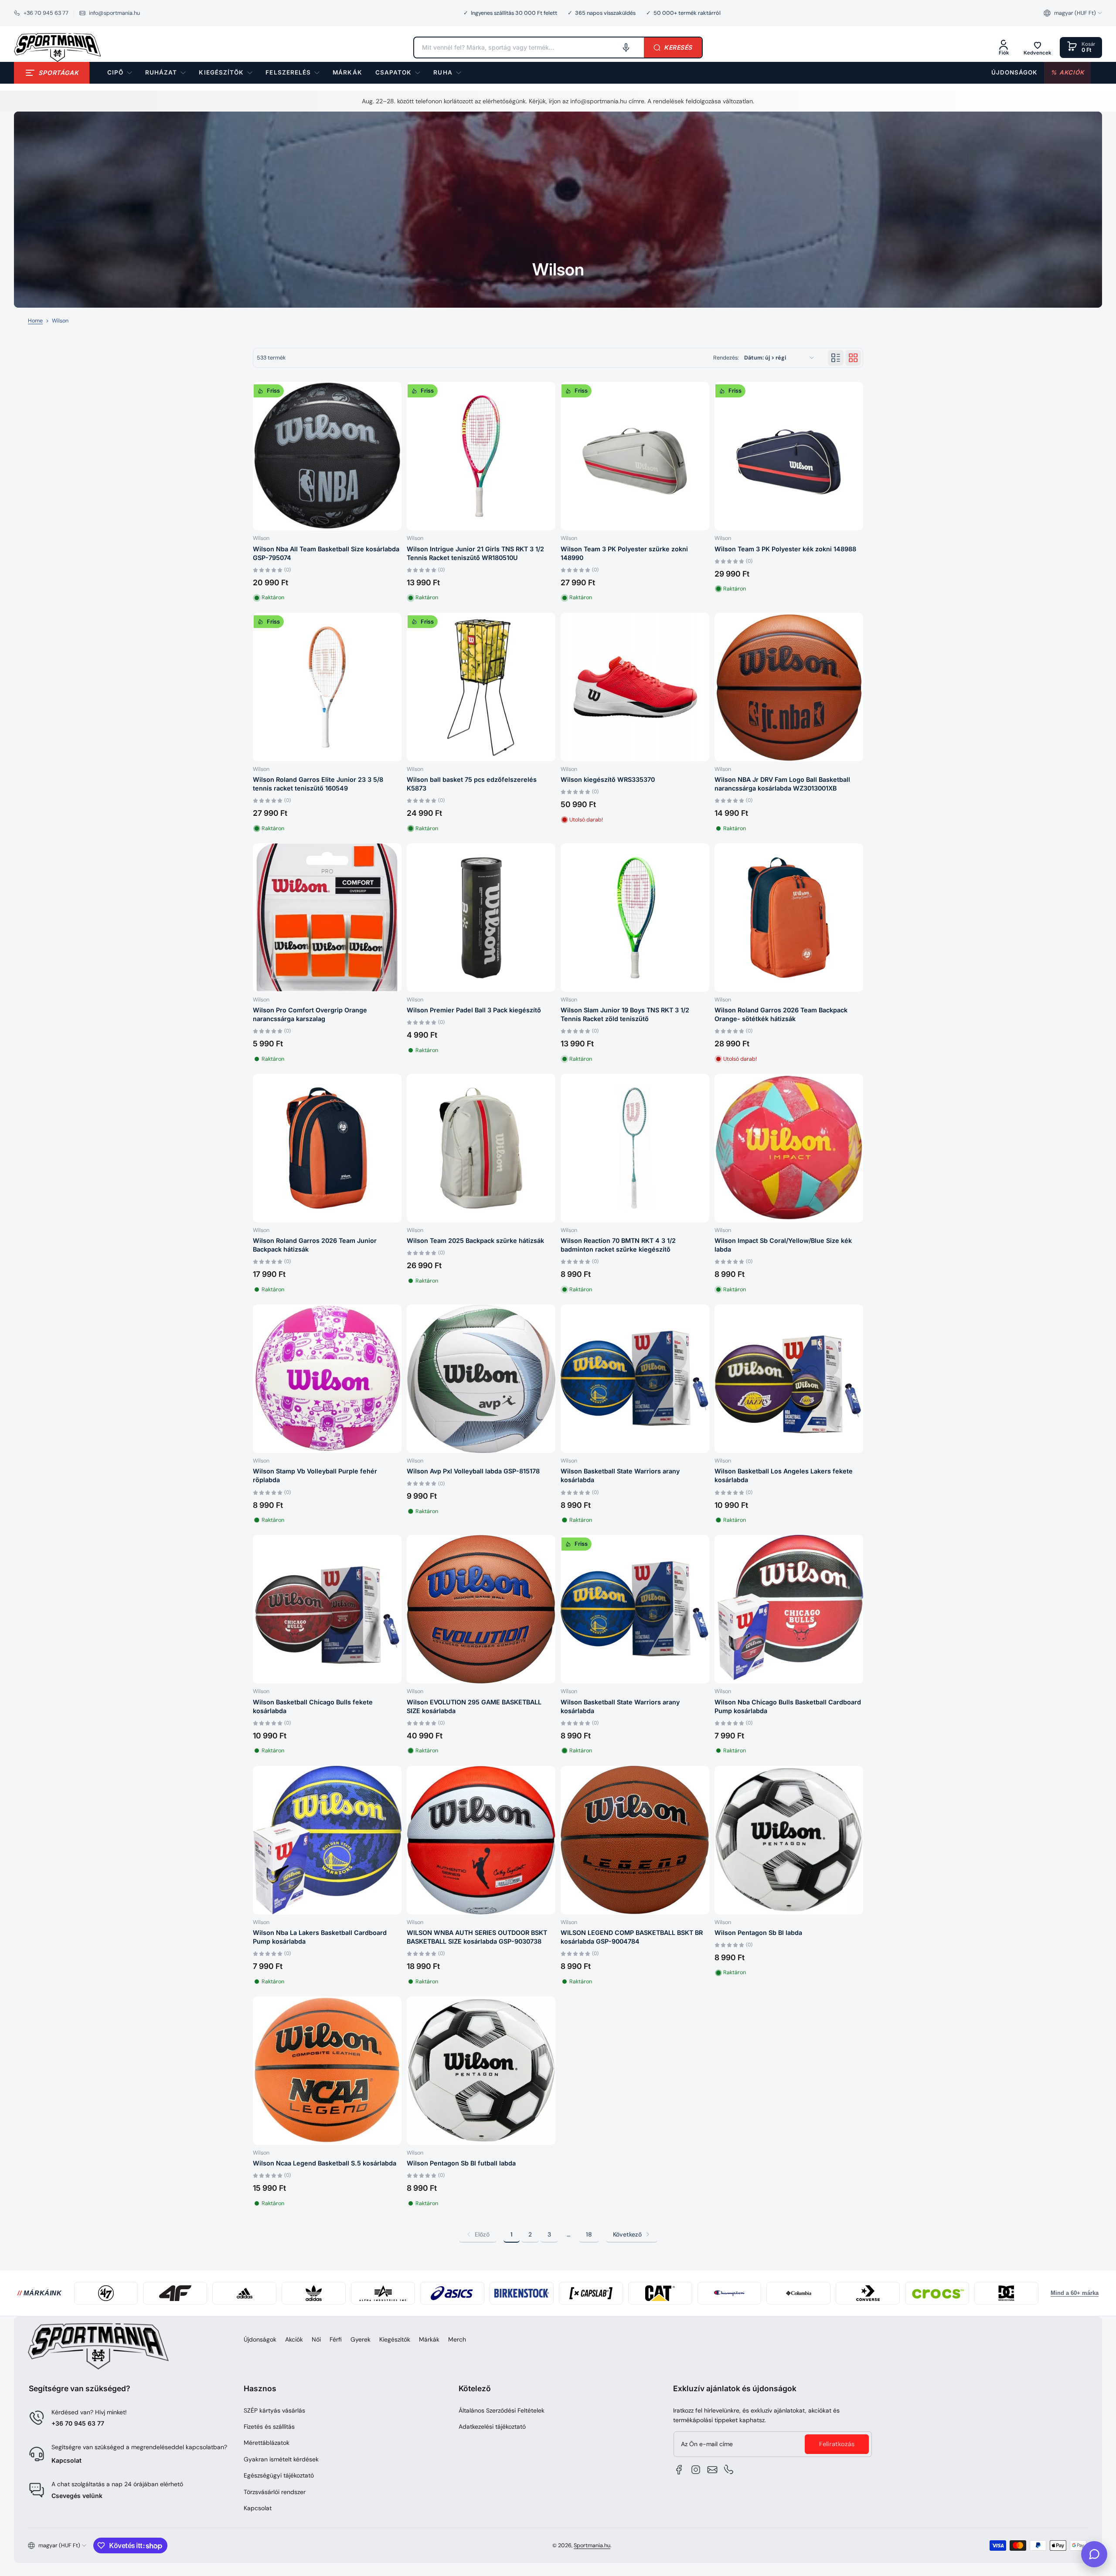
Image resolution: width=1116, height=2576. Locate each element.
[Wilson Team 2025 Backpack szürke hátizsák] (481, 1148)
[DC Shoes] (1006, 2293)
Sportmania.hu (592, 2545)
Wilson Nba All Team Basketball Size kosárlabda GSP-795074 (326, 553)
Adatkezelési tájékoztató (492, 2427)
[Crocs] (937, 2293)
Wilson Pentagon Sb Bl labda (758, 1933)
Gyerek (361, 2339)
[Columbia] (798, 2293)
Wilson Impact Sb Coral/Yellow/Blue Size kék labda (783, 1245)
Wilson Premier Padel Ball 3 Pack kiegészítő (474, 1010)
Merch (457, 2339)
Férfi (336, 2339)
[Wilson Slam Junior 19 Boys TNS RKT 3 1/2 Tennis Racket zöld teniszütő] (635, 918)
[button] (1073, 13)
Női (316, 2339)
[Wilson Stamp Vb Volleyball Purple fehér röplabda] (327, 1379)
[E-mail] (712, 2470)
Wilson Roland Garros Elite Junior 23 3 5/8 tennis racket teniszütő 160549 (318, 784)
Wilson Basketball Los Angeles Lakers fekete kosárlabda (784, 1475)
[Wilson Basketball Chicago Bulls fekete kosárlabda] (327, 1609)
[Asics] (452, 2293)
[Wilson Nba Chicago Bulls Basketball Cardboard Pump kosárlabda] (789, 1609)
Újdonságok (260, 2339)
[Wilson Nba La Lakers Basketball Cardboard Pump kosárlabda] (327, 1840)
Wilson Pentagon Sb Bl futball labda (461, 2163)
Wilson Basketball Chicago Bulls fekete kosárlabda (313, 1706)
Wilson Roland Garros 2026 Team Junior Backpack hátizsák (315, 1245)
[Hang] (626, 48)
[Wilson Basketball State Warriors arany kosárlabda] (635, 1379)
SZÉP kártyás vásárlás (274, 2410)
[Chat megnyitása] (1094, 2554)
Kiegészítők (395, 2339)
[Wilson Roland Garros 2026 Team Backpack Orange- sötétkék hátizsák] (789, 918)
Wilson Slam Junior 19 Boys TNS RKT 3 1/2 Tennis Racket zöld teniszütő (625, 1014)
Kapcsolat (66, 2460)
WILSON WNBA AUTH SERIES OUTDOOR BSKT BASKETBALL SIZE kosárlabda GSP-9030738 (477, 1937)
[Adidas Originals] (314, 2293)
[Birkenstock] (522, 2293)
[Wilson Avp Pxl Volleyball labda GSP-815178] (481, 1379)
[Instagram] (696, 2470)
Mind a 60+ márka (1075, 2293)
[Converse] (868, 2293)
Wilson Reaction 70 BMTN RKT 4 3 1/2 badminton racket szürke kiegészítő (618, 1245)
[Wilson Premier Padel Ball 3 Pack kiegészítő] (481, 918)
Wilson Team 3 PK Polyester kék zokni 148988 (785, 549)
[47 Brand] (106, 2293)
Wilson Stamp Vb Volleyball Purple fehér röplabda (315, 1475)
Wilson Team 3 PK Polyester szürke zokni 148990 (624, 553)
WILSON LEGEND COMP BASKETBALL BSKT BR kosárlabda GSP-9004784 (632, 1937)
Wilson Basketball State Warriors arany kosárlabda (620, 1475)
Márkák (429, 2339)
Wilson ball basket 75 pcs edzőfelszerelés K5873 (472, 784)
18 (589, 2234)
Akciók (294, 2339)
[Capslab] (591, 2293)
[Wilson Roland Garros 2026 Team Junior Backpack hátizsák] (327, 1148)
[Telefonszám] (729, 2470)
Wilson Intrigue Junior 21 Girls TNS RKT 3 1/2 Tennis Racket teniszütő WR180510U (475, 553)
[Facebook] (679, 2470)
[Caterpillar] (660, 2293)
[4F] (175, 2293)
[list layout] (836, 358)
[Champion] (730, 2293)
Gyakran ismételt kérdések (281, 2459)
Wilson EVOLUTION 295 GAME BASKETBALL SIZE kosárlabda (474, 1706)
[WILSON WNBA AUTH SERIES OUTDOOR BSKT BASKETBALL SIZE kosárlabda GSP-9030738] (481, 1840)
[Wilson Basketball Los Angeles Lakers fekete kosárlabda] (789, 1379)
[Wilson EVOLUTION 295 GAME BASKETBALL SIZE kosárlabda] (481, 1609)
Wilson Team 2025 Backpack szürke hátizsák (475, 1240)
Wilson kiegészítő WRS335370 (608, 779)
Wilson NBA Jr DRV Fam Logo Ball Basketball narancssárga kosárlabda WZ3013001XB (782, 784)
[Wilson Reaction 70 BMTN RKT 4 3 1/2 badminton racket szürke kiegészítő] (635, 1148)
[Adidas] (244, 2293)
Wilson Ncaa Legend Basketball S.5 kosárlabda (325, 2163)
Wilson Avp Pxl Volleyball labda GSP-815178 (473, 1471)
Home (35, 321)
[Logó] (58, 48)
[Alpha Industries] (383, 2293)
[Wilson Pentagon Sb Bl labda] (789, 1840)
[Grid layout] (853, 358)
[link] (347, 73)
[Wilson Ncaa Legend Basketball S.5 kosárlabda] (327, 2071)
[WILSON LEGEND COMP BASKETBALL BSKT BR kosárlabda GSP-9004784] (635, 1840)
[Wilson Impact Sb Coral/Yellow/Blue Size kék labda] (789, 1148)
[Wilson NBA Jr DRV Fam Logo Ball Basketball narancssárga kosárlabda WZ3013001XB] (789, 687)
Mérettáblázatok (267, 2443)
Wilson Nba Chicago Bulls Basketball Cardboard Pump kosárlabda (788, 1706)
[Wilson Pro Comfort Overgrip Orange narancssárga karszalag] (327, 918)
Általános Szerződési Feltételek (502, 2410)
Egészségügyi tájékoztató (279, 2475)
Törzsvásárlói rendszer (275, 2492)
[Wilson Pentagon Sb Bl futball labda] (481, 2071)
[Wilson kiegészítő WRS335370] (635, 687)
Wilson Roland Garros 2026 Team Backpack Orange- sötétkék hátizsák (781, 1014)
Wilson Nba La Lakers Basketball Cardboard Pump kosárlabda (320, 1937)
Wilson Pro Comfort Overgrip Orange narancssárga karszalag (310, 1014)
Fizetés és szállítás (269, 2427)
